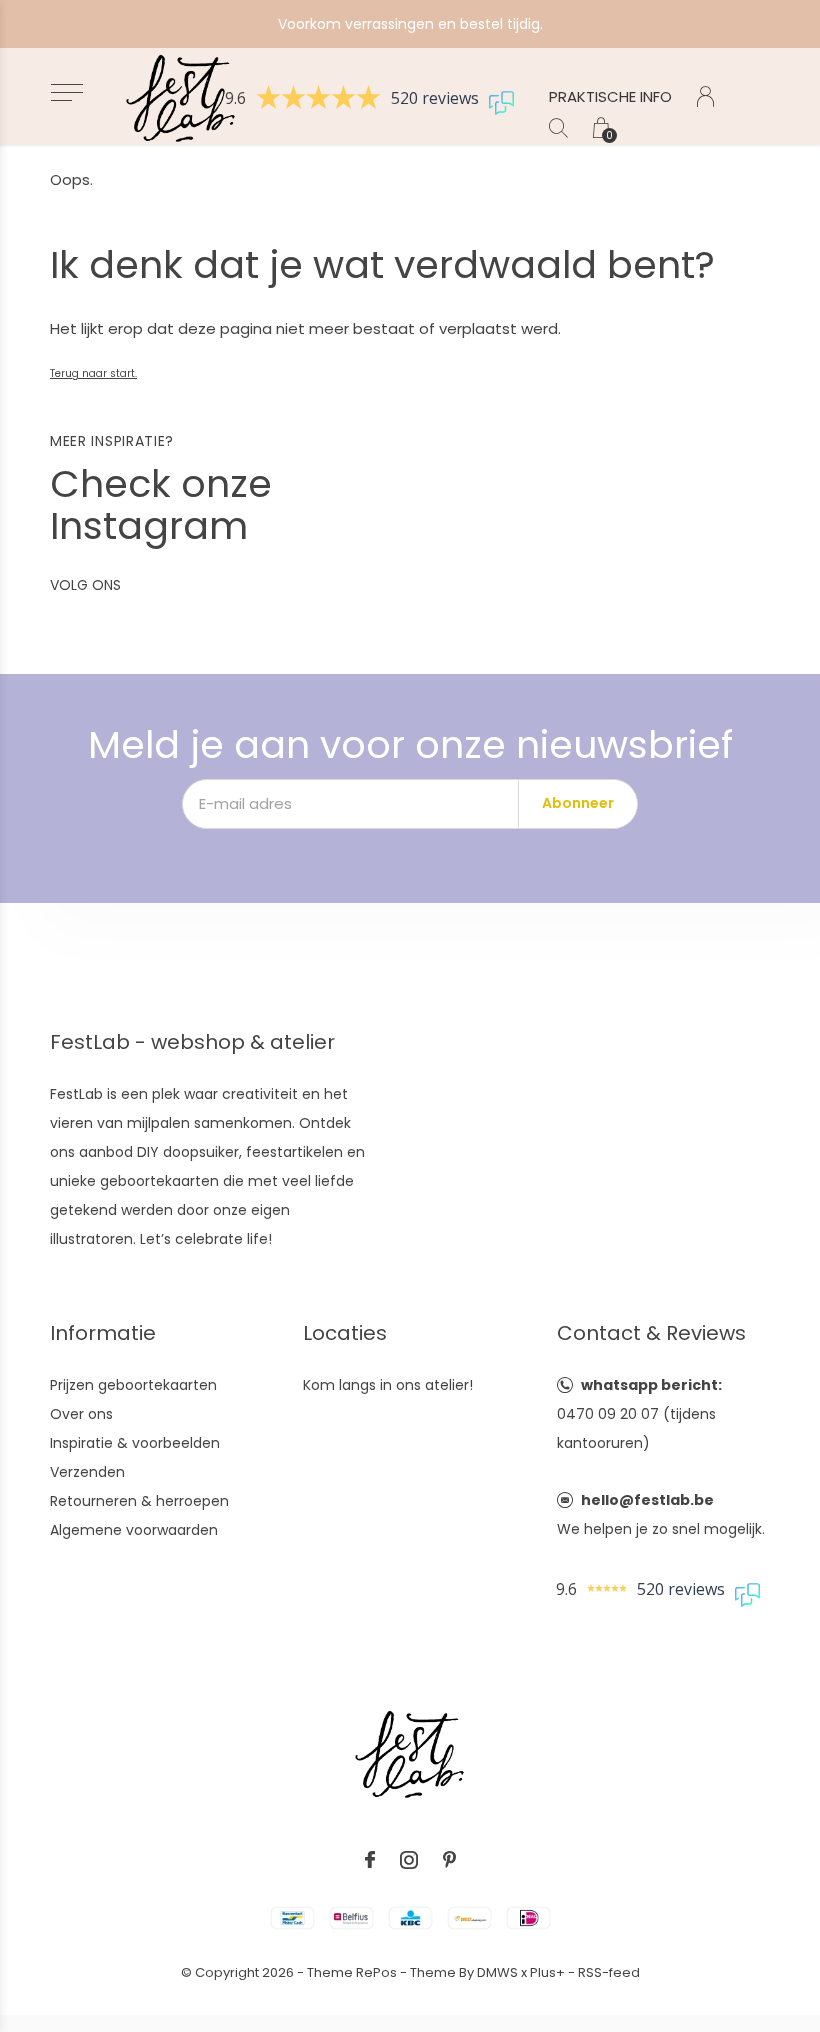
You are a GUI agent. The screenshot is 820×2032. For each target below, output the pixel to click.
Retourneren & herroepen (139, 1501)
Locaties (345, 1333)
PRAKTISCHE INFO (610, 96)
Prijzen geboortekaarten (133, 1385)
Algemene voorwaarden (134, 1530)
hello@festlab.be (647, 1500)
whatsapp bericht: (651, 1385)
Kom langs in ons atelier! (388, 1385)
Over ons (81, 1414)
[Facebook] (370, 1860)
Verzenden (87, 1472)
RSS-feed (609, 1972)
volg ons (85, 585)
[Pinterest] (449, 1860)
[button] (66, 92)
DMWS (497, 1972)
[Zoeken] (558, 127)
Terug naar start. (93, 373)
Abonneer (578, 803)
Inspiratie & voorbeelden (135, 1443)
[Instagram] (409, 1860)
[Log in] (705, 96)
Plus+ (547, 1972)
